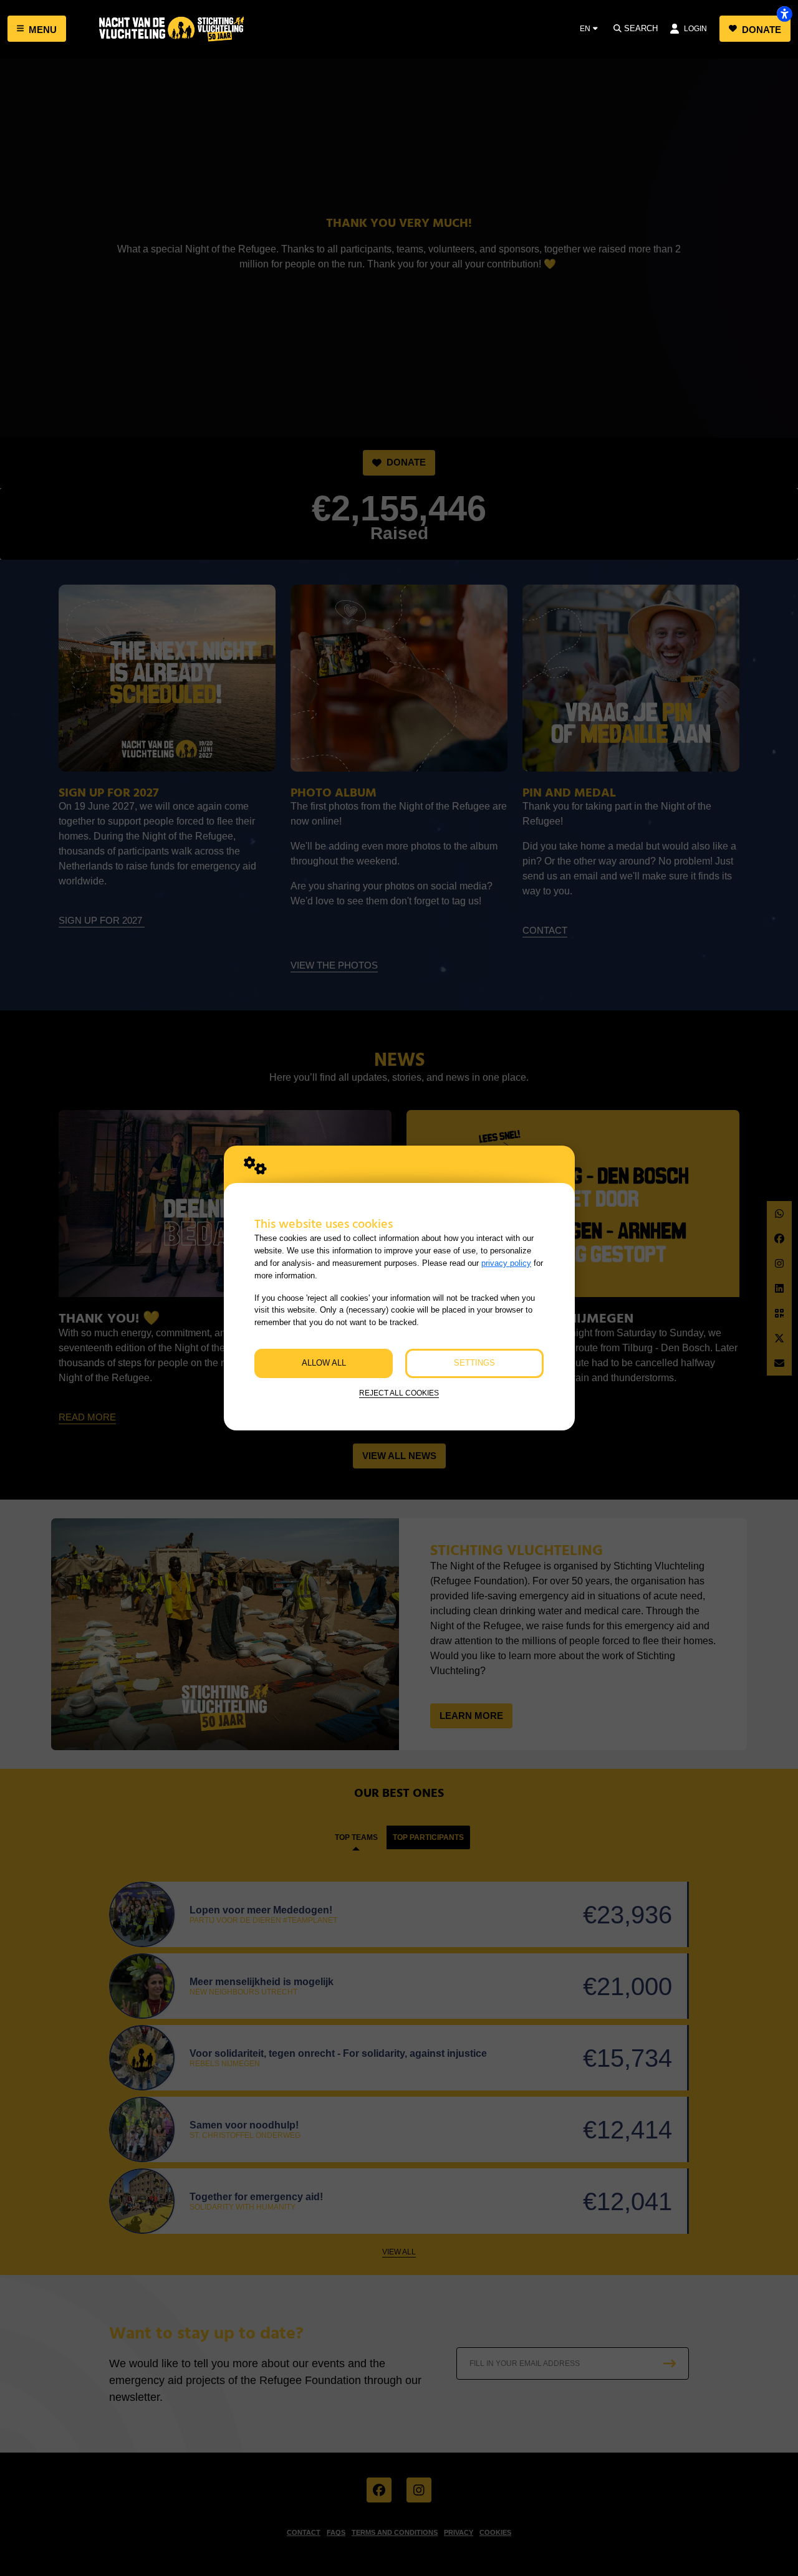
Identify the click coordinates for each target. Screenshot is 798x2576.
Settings (474, 1363)
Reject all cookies (399, 1393)
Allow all (324, 1363)
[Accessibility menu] (784, 14)
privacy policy (506, 1263)
